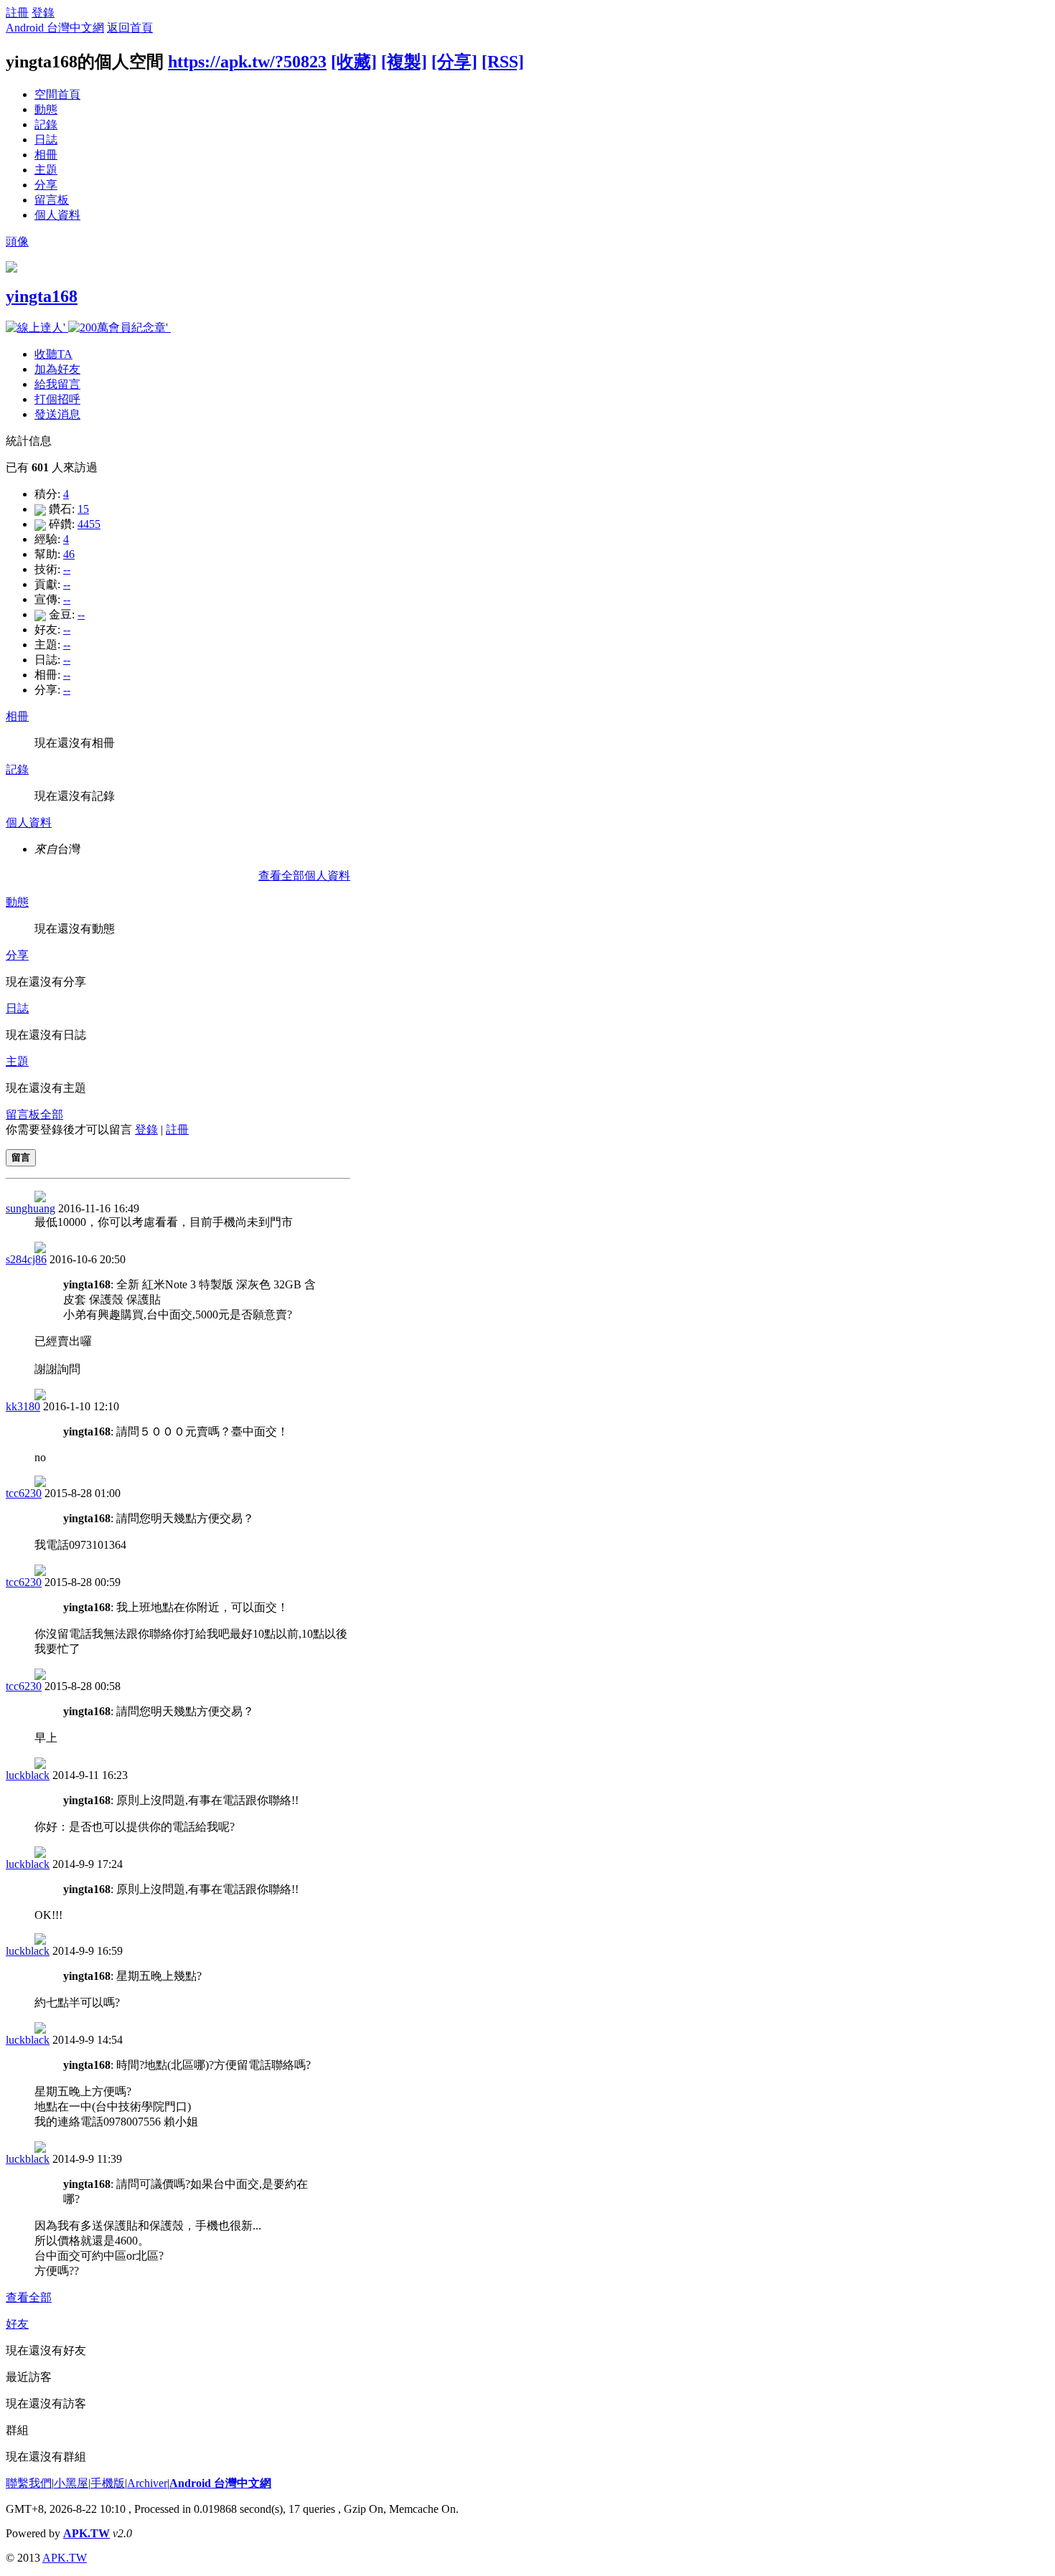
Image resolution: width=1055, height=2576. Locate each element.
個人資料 (57, 215)
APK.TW (86, 2533)
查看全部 (29, 2297)
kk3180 (23, 1406)
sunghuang (31, 1208)
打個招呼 (57, 399)
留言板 (52, 200)
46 (69, 554)
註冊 (17, 13)
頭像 (17, 241)
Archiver (147, 2483)
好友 (17, 2324)
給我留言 (57, 384)
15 (83, 509)
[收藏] (354, 62)
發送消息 (57, 414)
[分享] (454, 62)
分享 (46, 185)
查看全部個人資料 (304, 876)
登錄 (43, 13)
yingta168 (42, 296)
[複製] (404, 62)
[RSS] (503, 62)
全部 (52, 1114)
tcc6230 (24, 1493)
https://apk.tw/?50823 (247, 62)
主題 (46, 170)
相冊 (46, 155)
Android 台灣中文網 (55, 28)
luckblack (28, 1775)
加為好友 (57, 369)
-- (67, 569)
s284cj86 (26, 1259)
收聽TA (53, 354)
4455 (89, 524)
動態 (46, 109)
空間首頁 (57, 94)
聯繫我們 (29, 2483)
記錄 (46, 124)
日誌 (46, 140)
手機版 (108, 2483)
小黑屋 (71, 2483)
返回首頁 (130, 28)
